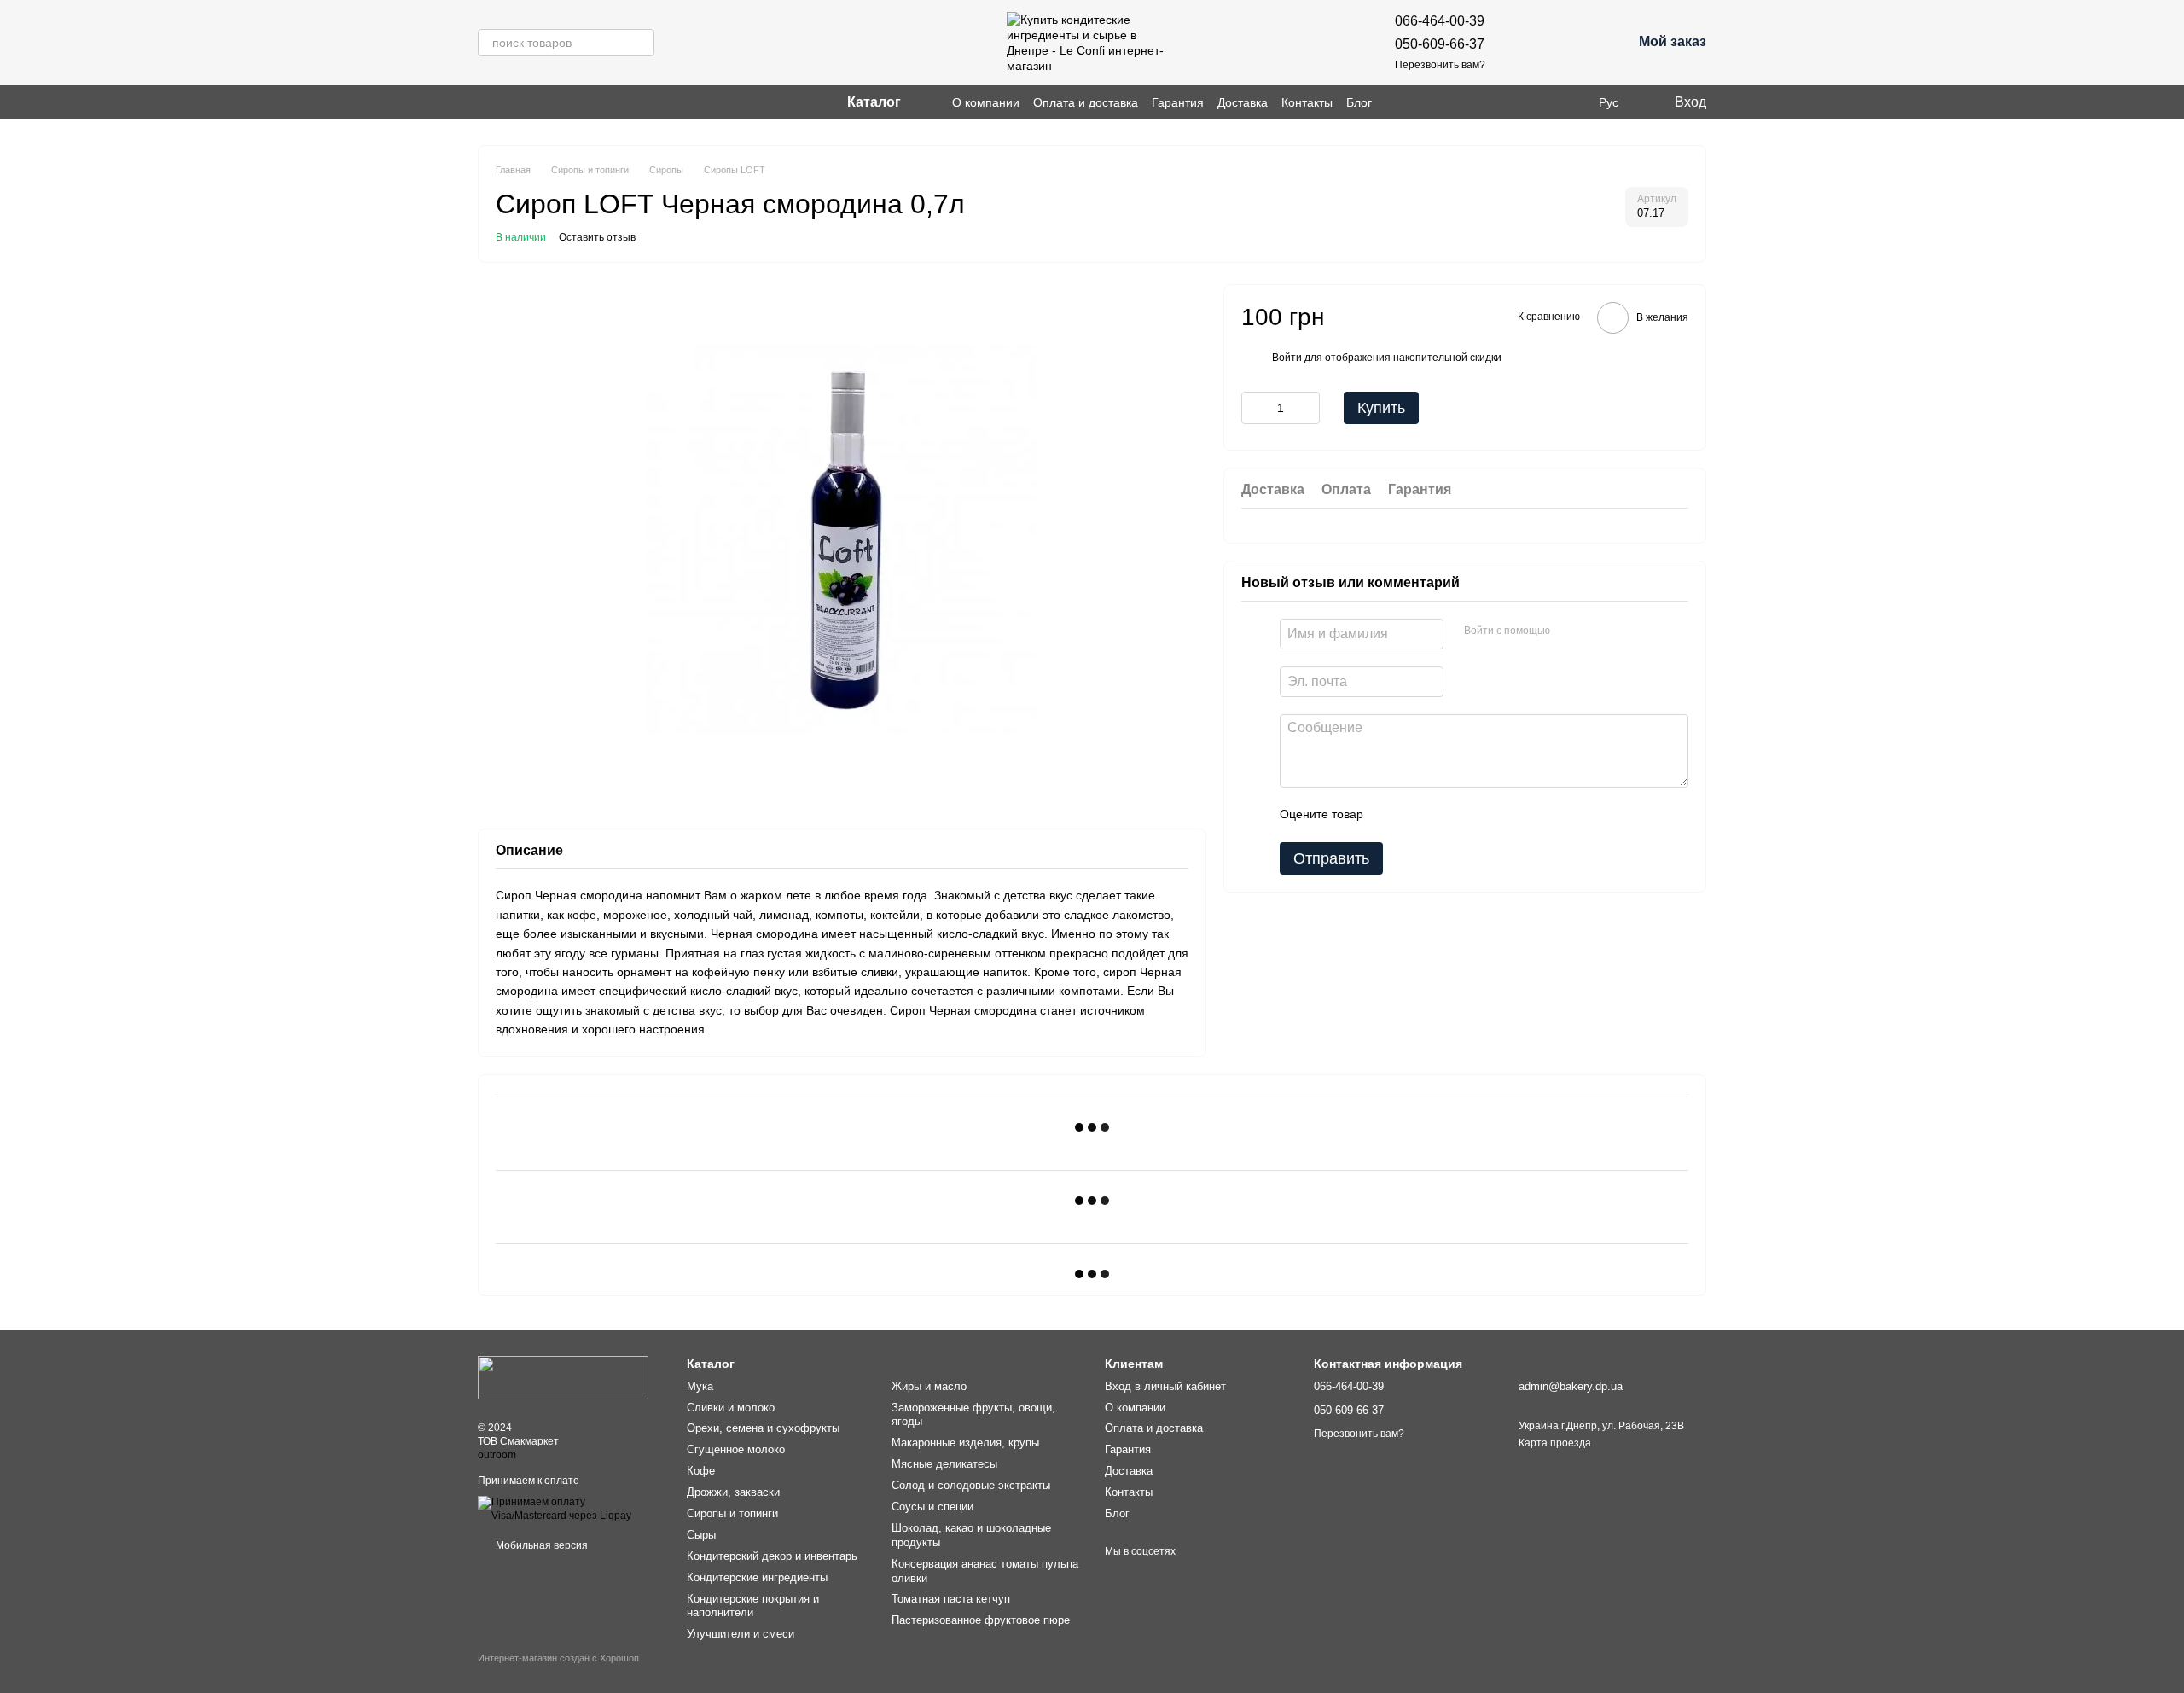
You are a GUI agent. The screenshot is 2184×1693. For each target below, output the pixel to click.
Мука (700, 1386)
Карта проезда (1555, 1443)
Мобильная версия (540, 1545)
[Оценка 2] (1419, 814)
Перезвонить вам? (1440, 65)
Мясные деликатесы (944, 1464)
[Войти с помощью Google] (1596, 631)
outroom (497, 1455)
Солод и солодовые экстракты (971, 1485)
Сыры (701, 1535)
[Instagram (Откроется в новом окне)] (485, 102)
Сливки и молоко (731, 1408)
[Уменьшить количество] (1254, 408)
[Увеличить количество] (1307, 408)
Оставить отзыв (597, 237)
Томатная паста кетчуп (951, 1599)
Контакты (1307, 102)
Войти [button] (1287, 358)
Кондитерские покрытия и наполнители (753, 1606)
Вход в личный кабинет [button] (1165, 1386)
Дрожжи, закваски (733, 1492)
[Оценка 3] (1446, 814)
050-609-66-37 (1440, 44)
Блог (1359, 102)
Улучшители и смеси (741, 1634)
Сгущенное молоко (736, 1449)
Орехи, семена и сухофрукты (763, 1428)
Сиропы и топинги (732, 1513)
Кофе (701, 1471)
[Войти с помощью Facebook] (1569, 631)
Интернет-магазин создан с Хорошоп (558, 1658)
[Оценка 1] (1391, 814)
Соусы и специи (932, 1507)
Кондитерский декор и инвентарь (772, 1556)
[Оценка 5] (1501, 814)
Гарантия (1178, 102)
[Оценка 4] (1473, 814)
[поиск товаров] (641, 43)
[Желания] (1530, 43)
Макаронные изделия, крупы (965, 1443)
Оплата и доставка (1086, 102)
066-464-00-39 (1440, 21)
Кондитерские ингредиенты (757, 1577)
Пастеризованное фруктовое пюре (981, 1620)
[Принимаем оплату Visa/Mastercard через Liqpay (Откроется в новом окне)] (569, 1509)
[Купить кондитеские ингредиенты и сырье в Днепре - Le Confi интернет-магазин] (563, 1376)
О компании (986, 102)
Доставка (1243, 102)
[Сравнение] (1574, 43)
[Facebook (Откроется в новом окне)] (505, 102)
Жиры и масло (929, 1386)
